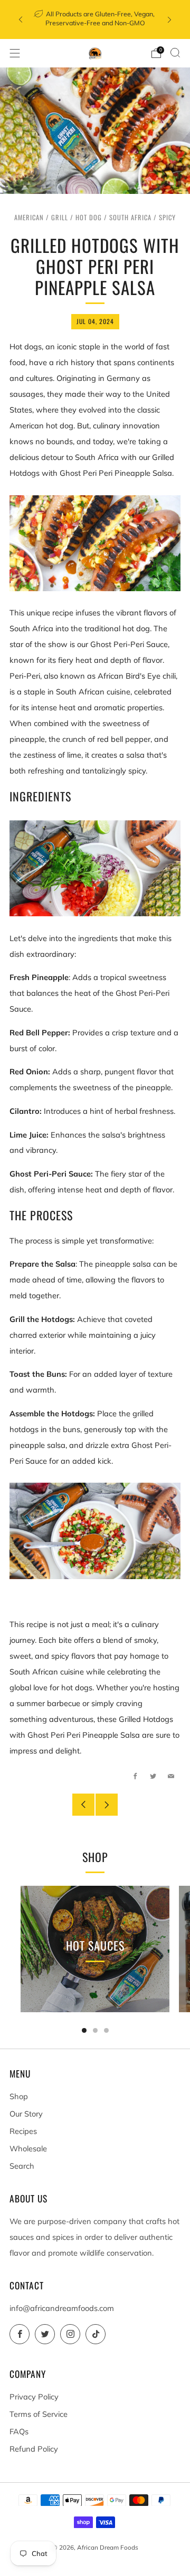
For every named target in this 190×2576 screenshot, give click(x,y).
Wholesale (28, 2148)
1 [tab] (84, 2030)
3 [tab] (106, 2030)
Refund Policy (34, 2449)
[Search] (175, 53)
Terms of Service (39, 2414)
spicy (167, 217)
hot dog (89, 217)
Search (22, 2166)
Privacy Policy (34, 2397)
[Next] (169, 20)
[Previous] (21, 20)
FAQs (19, 2431)
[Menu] (15, 53)
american (29, 217)
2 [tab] (95, 2030)
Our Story (26, 2114)
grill (60, 217)
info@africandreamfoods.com (62, 2308)
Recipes (23, 2131)
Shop (19, 2096)
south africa (130, 217)
